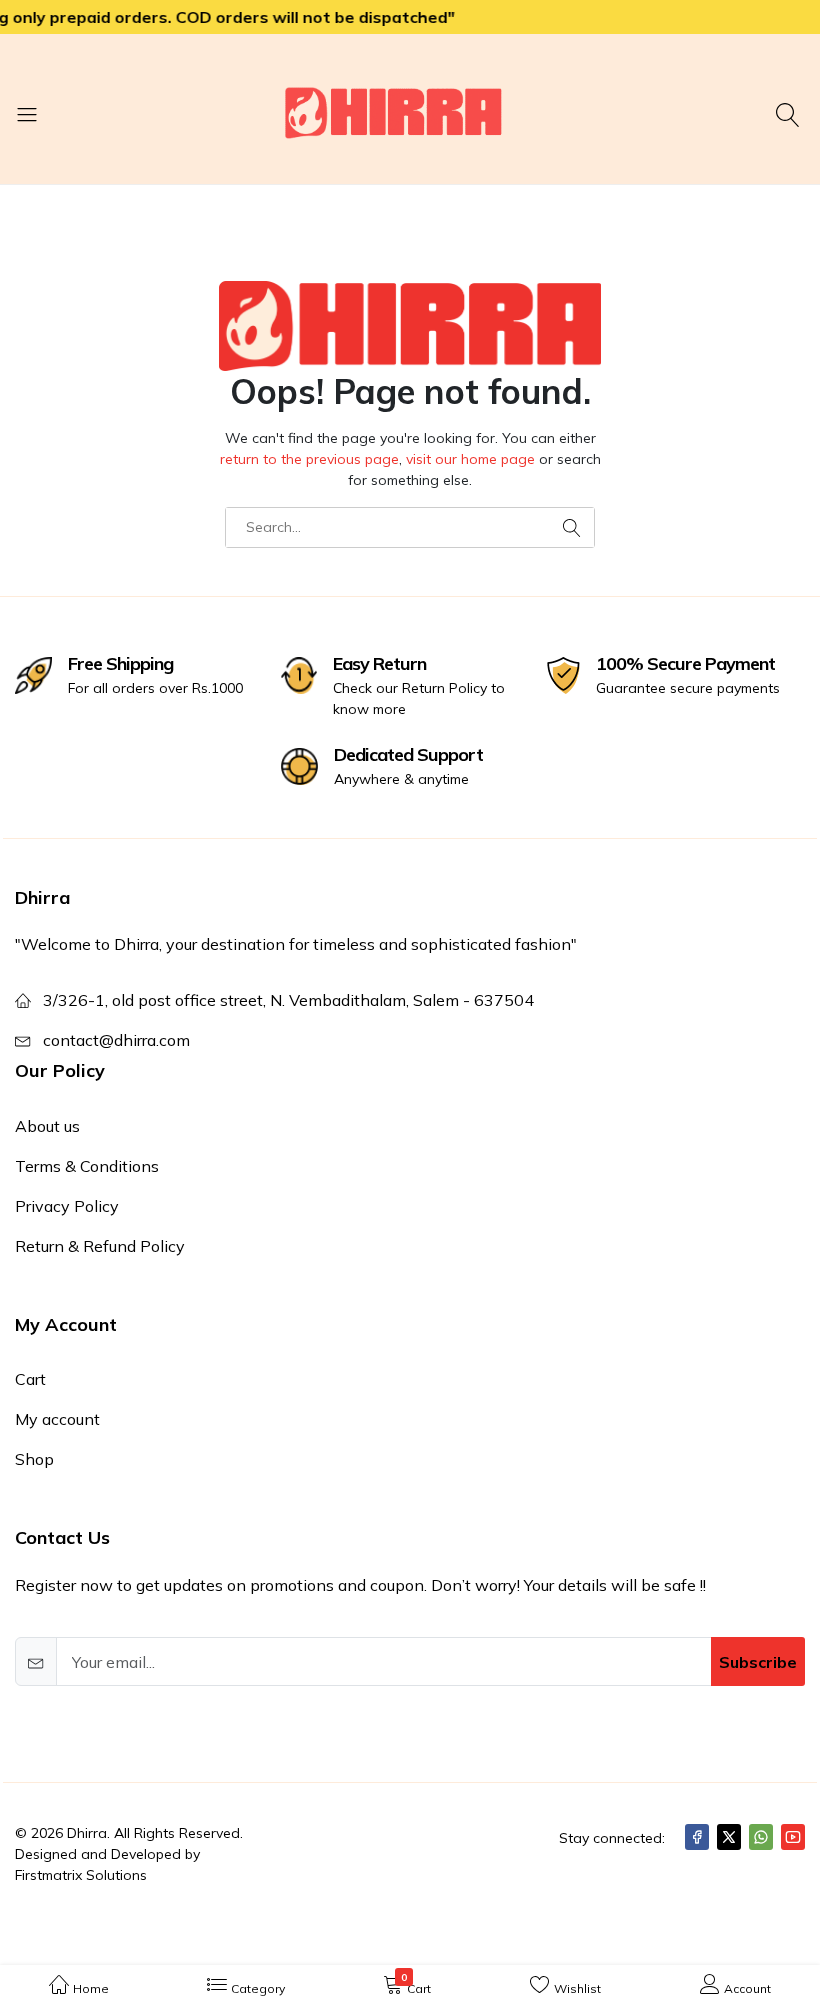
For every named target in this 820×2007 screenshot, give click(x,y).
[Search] (790, 114)
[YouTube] (793, 1837)
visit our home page (470, 459)
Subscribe (758, 1662)
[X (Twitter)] (729, 1837)
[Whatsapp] (761, 1837)
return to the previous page (309, 459)
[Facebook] (697, 1837)
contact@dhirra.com (116, 1040)
